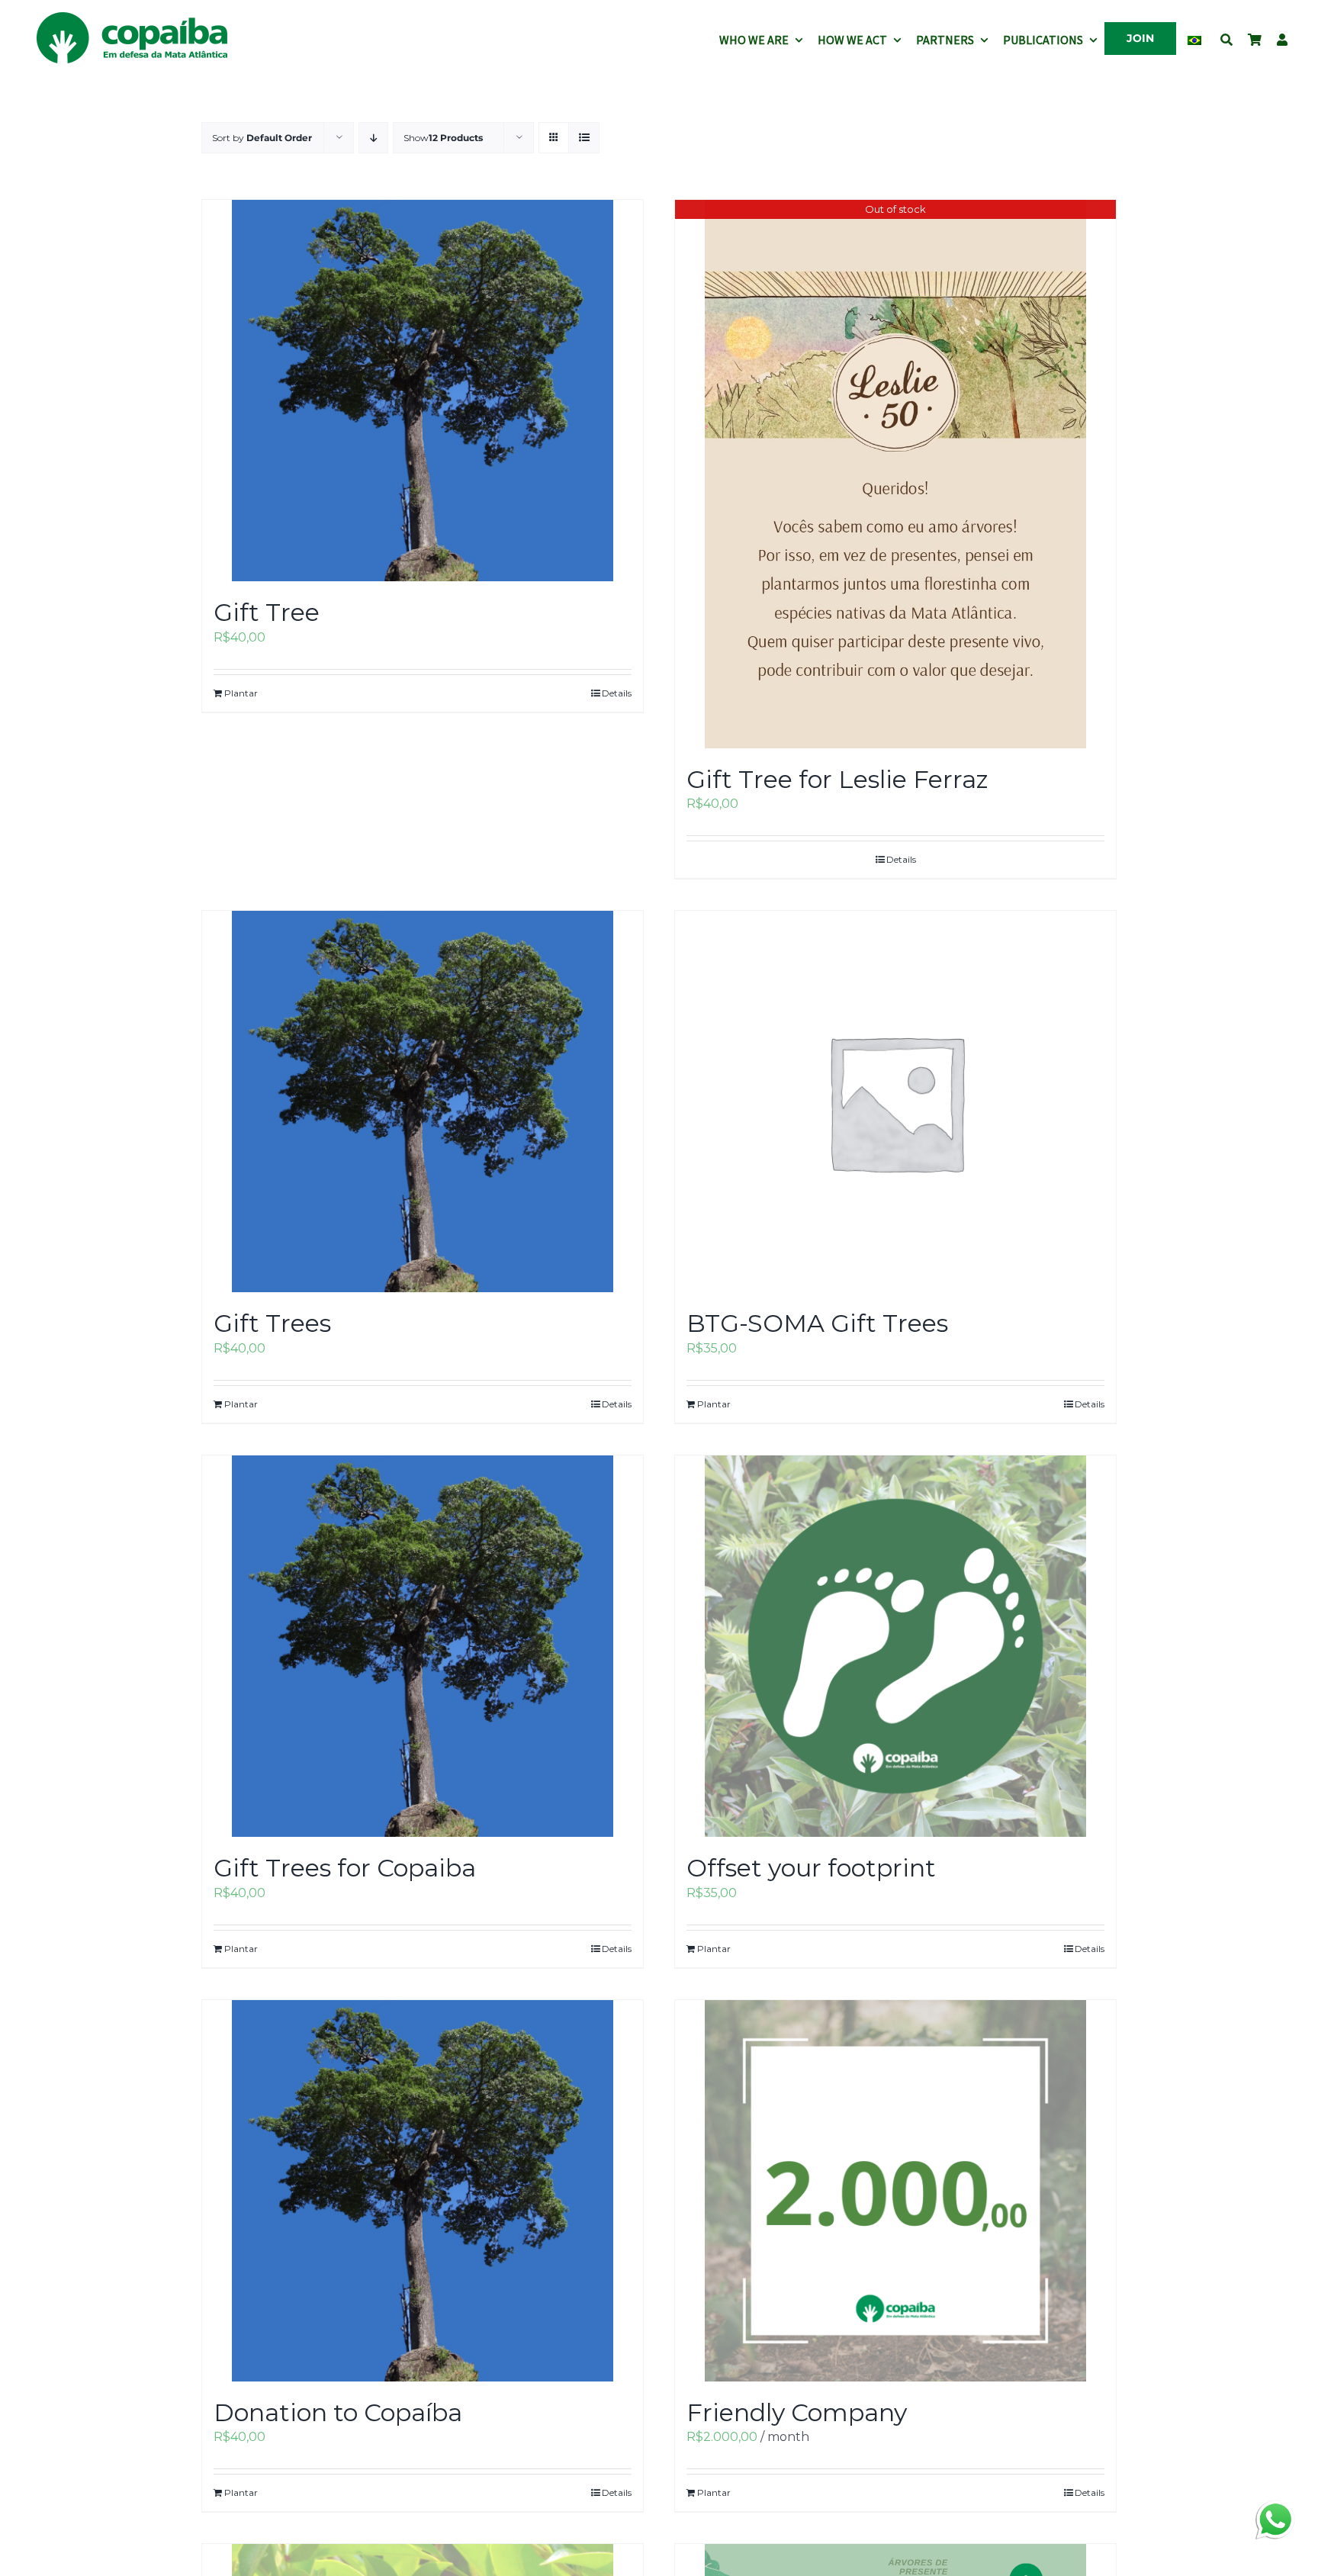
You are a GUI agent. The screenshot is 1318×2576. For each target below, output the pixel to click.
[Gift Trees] (423, 1101)
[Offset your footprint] (895, 1646)
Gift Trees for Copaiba (345, 1868)
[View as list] (584, 138)
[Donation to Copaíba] (423, 2191)
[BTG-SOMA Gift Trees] (895, 1101)
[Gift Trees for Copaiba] (423, 1646)
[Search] (1226, 38)
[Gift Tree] (423, 391)
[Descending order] (373, 138)
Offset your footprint (811, 1868)
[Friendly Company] (895, 2191)
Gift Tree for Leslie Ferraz (837, 779)
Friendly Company (797, 2412)
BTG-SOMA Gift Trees (817, 1323)
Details (617, 693)
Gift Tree (267, 612)
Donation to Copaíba (338, 2412)
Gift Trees (272, 1323)
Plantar (241, 693)
